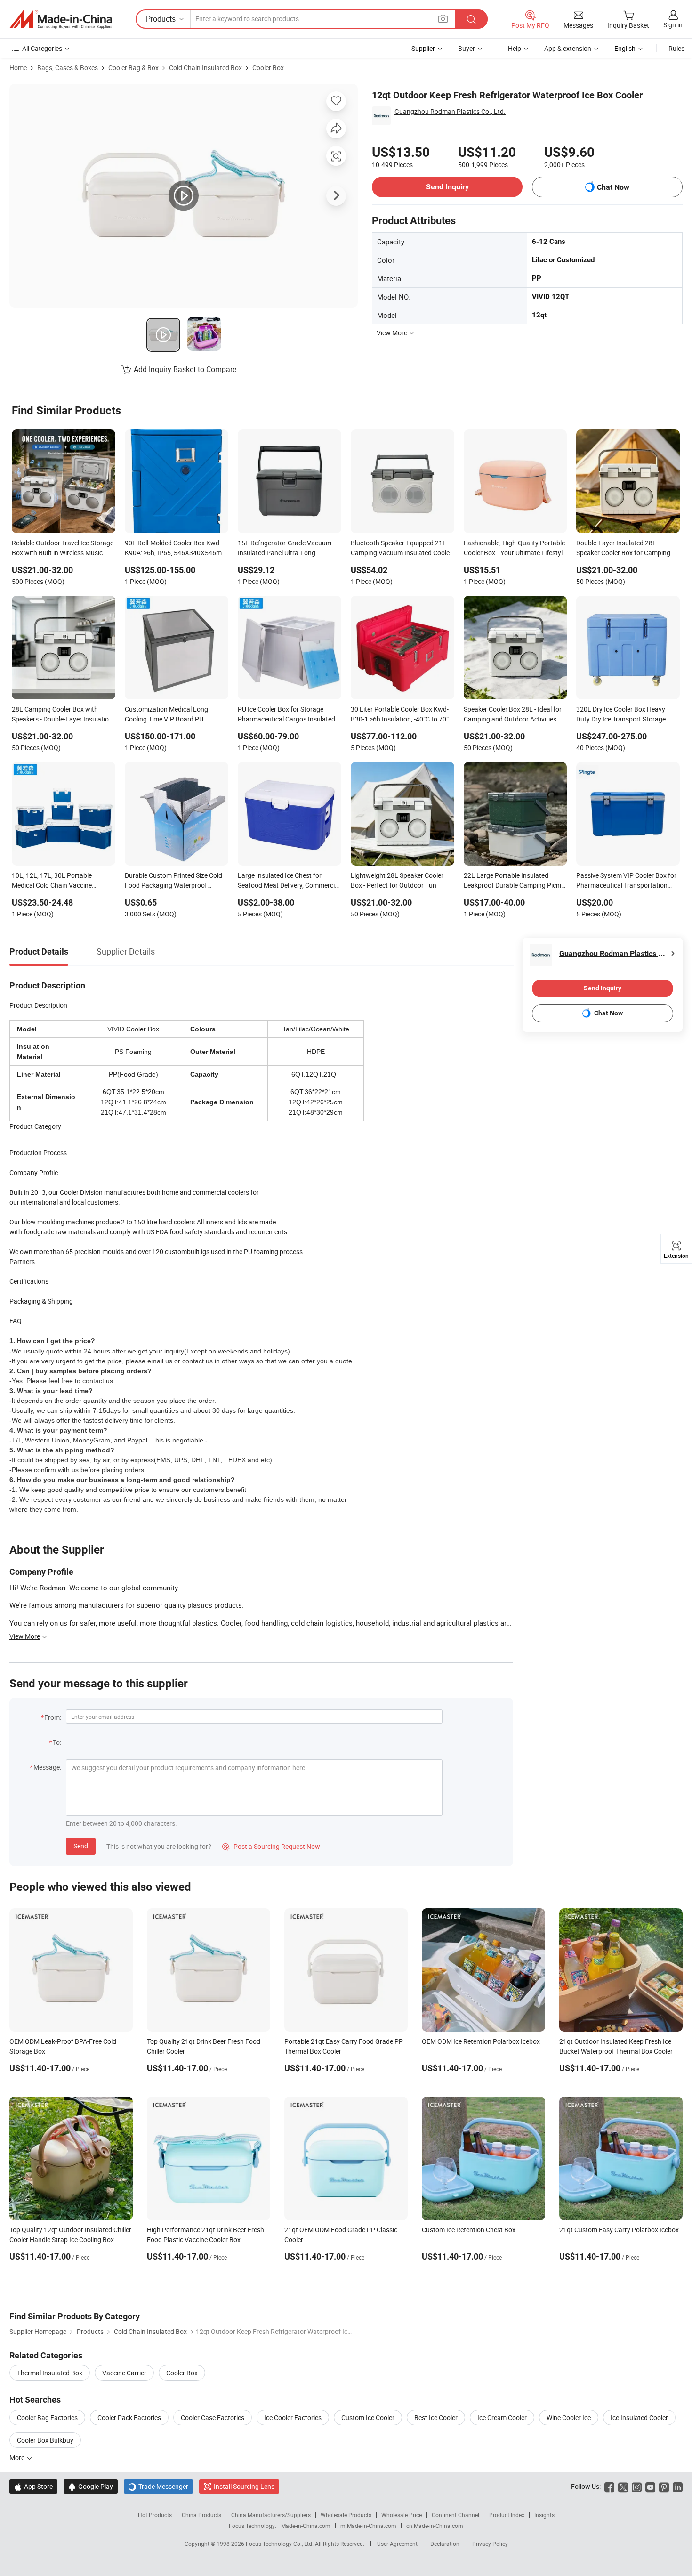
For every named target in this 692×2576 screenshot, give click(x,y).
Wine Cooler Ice (569, 2418)
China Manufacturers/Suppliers (271, 2515)
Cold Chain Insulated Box (205, 68)
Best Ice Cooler (436, 2418)
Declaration (445, 2544)
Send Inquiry (447, 187)
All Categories (42, 48)
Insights (544, 2515)
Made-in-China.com (306, 2526)
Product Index (507, 2515)
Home (18, 68)
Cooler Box (268, 68)
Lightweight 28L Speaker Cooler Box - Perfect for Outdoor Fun (397, 880)
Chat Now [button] (613, 187)
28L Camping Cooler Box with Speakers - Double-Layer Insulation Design (62, 715)
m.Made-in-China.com (368, 2526)
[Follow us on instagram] (637, 2486)
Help (515, 48)
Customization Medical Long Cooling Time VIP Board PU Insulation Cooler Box (166, 715)
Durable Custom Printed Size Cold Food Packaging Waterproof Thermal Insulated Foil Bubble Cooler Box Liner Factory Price (173, 881)
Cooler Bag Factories (47, 2418)
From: (53, 1717)
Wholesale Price (402, 2515)
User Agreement (397, 2544)
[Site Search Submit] (471, 19)
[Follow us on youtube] (650, 2486)
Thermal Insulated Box (50, 2373)
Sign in (673, 25)
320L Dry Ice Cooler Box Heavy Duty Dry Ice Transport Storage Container (621, 715)
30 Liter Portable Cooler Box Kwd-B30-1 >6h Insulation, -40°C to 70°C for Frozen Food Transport (402, 715)
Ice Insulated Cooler (639, 2418)
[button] (443, 19)
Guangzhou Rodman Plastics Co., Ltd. (450, 111)
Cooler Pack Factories (129, 2418)
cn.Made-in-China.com (435, 2526)
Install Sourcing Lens (244, 2486)
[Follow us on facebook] (609, 2486)
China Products (201, 2515)
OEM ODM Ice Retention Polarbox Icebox (481, 2041)
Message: (47, 1767)
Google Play (91, 2486)
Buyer (467, 48)
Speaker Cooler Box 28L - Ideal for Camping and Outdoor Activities (513, 714)
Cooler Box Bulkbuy (45, 2440)
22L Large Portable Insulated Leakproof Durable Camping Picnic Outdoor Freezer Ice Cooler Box (514, 881)
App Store (33, 2486)
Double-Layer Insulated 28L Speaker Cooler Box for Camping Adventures (623, 549)
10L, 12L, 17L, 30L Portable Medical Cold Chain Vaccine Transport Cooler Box (52, 881)
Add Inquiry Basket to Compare (185, 369)
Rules (676, 48)
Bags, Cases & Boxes (68, 68)
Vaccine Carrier (124, 2373)
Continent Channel (455, 2515)
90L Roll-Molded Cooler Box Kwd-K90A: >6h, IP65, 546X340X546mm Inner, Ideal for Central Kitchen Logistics (176, 549)
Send (81, 1846)
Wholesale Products (346, 2515)
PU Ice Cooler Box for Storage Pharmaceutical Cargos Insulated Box (286, 715)
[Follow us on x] (623, 2486)
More (18, 2458)
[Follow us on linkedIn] (678, 2486)
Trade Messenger (158, 2486)
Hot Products (155, 2515)
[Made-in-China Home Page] (61, 19)
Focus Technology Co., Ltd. (280, 2544)
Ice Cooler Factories (293, 2418)
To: (57, 1742)
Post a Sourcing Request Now (271, 1846)
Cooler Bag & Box (133, 68)
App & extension (568, 48)
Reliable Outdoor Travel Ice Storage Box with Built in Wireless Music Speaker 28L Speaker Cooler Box (63, 549)
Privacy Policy (490, 2544)
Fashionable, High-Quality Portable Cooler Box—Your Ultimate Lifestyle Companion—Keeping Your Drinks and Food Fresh (515, 549)
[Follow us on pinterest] (664, 2486)
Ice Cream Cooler (502, 2418)
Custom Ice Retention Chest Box (469, 2230)
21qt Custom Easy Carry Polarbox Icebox (619, 2230)
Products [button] (161, 19)
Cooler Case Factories (213, 2418)
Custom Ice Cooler (368, 2418)
